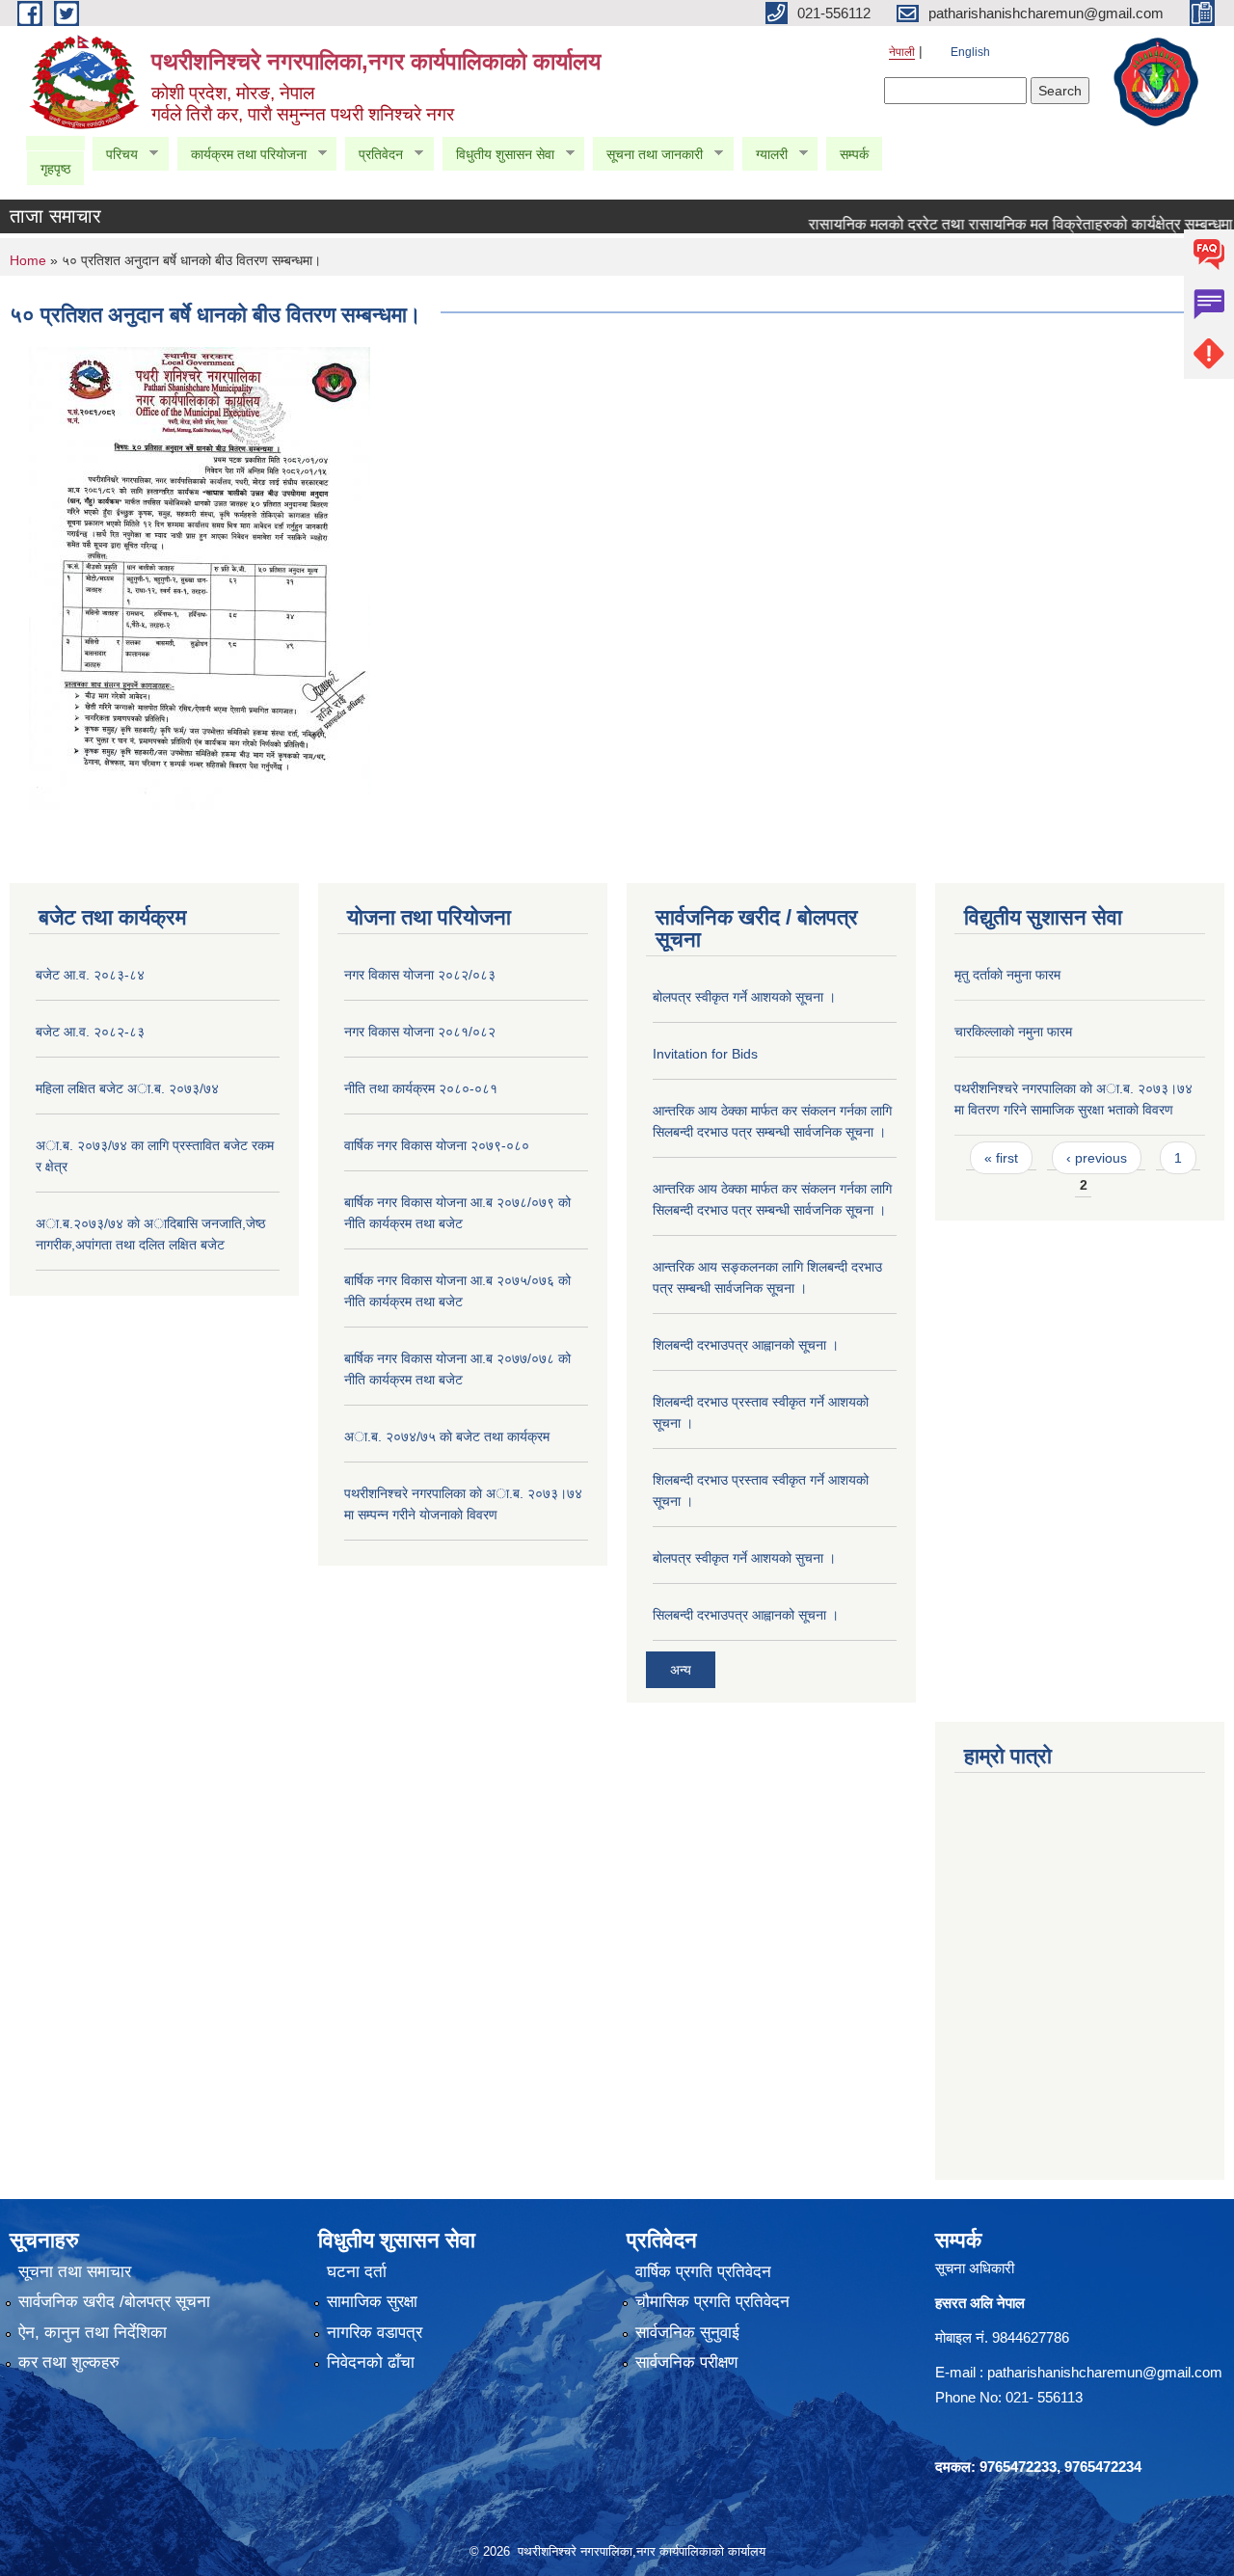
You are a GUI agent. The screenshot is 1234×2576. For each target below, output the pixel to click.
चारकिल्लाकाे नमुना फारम (1013, 1032)
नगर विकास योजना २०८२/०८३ (420, 975)
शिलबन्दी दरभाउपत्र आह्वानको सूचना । (746, 1345)
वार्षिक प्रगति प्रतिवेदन (703, 2272)
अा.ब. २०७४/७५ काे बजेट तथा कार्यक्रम (447, 1436)
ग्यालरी (765, 155)
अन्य (681, 1670)
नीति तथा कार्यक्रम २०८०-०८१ (421, 1088)
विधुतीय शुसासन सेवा (498, 155)
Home (28, 260)
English (970, 52)
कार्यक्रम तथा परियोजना (241, 155)
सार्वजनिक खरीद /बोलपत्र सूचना (114, 2302)
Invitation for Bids (705, 1054)
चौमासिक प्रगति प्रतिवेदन (712, 2302)
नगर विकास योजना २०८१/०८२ (420, 1032)
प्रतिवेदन (374, 155)
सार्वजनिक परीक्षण (686, 2362)
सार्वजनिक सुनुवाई (687, 2333)
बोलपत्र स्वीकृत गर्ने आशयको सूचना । (744, 997)
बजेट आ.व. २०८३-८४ (90, 975)
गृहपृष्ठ (55, 169)
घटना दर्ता (357, 2272)
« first (1001, 1158)
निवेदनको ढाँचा (371, 2362)
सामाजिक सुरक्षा (372, 2302)
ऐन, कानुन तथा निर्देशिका (93, 2333)
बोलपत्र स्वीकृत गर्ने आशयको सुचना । (744, 1558)
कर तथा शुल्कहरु (69, 2362)
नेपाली (902, 52)
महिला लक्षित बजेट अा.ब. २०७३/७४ (127, 1088)
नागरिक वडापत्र (375, 2333)
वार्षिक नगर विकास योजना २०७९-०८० (437, 1145)
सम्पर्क (854, 154)
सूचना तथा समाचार (75, 2272)
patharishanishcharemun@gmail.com (1105, 2372)
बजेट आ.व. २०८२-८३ (90, 1032)
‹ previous (1097, 1158)
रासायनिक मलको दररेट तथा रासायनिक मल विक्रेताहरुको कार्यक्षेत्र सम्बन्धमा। (993, 224)
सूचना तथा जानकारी (647, 155)
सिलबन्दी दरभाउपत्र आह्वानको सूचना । (746, 1615)
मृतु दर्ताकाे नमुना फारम (1007, 975)
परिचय (115, 155)
